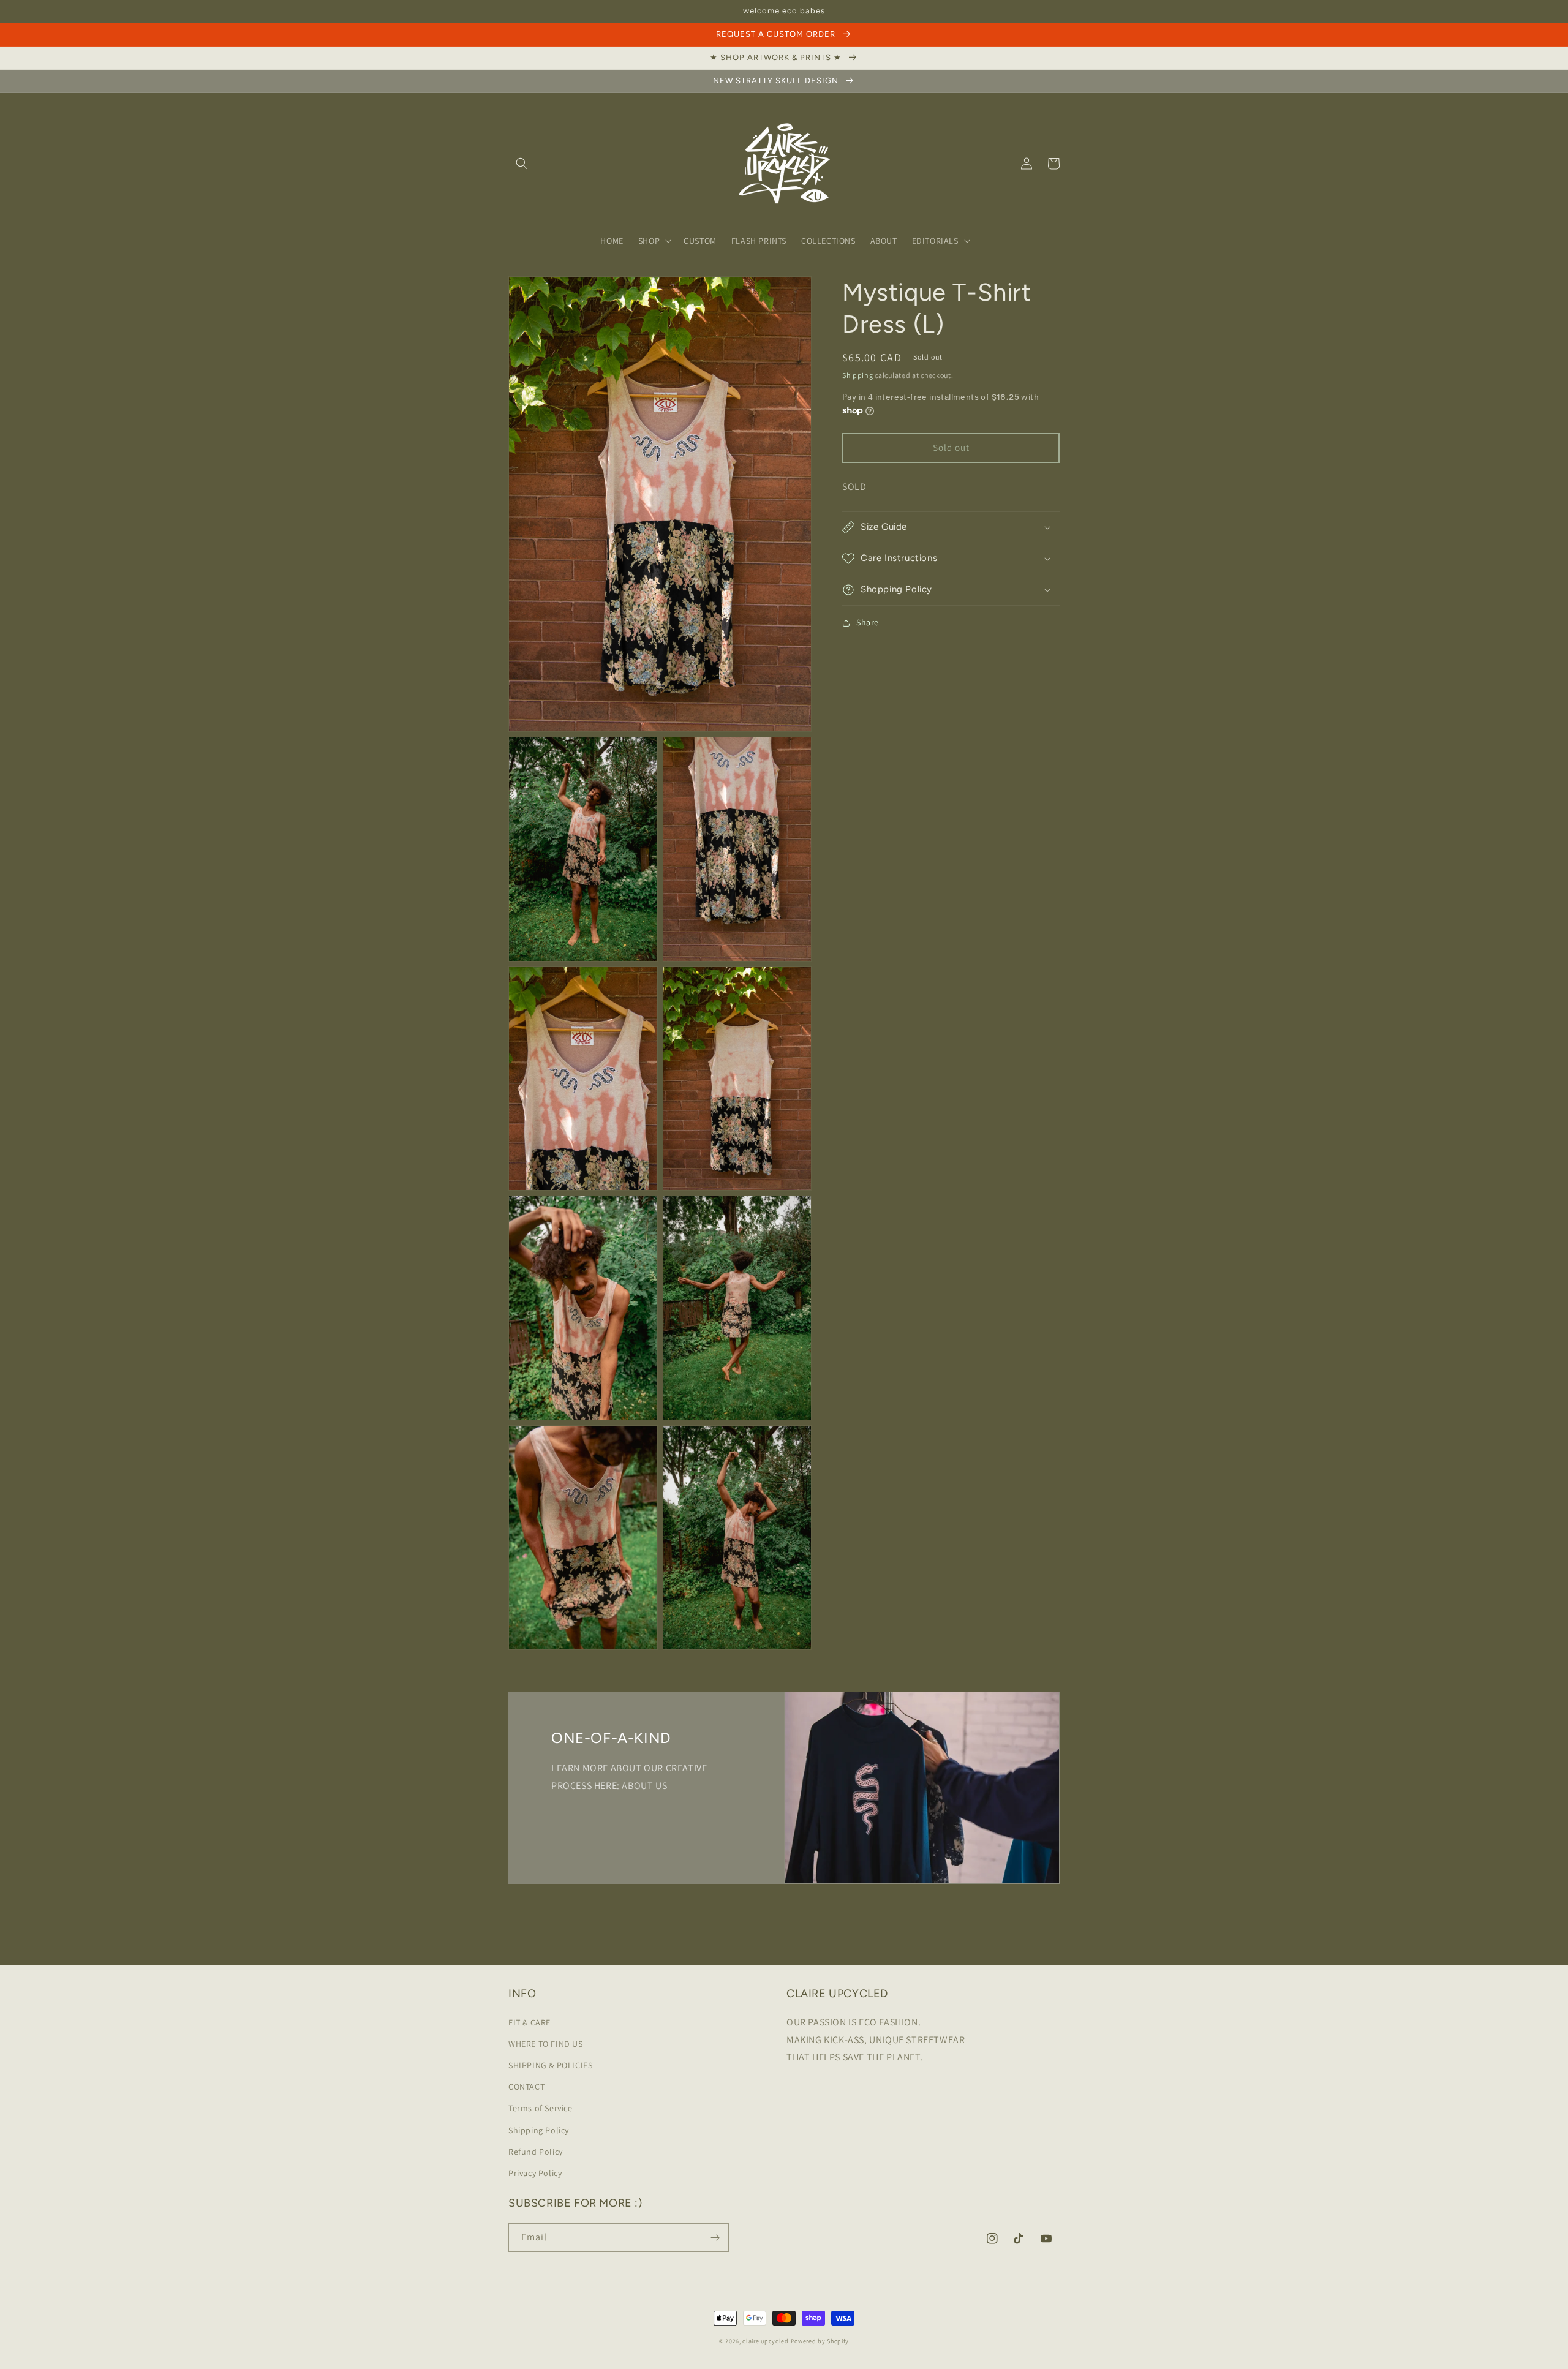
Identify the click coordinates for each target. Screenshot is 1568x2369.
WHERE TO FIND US (546, 2044)
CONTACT (526, 2087)
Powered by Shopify (820, 2341)
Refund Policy (536, 2152)
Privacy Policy (535, 2173)
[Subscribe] (715, 2238)
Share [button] (868, 622)
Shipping (858, 375)
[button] (522, 164)
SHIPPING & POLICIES (550, 2065)
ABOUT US (644, 1786)
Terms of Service (541, 2108)
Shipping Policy (539, 2130)
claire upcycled (766, 2341)
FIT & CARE (530, 2022)
